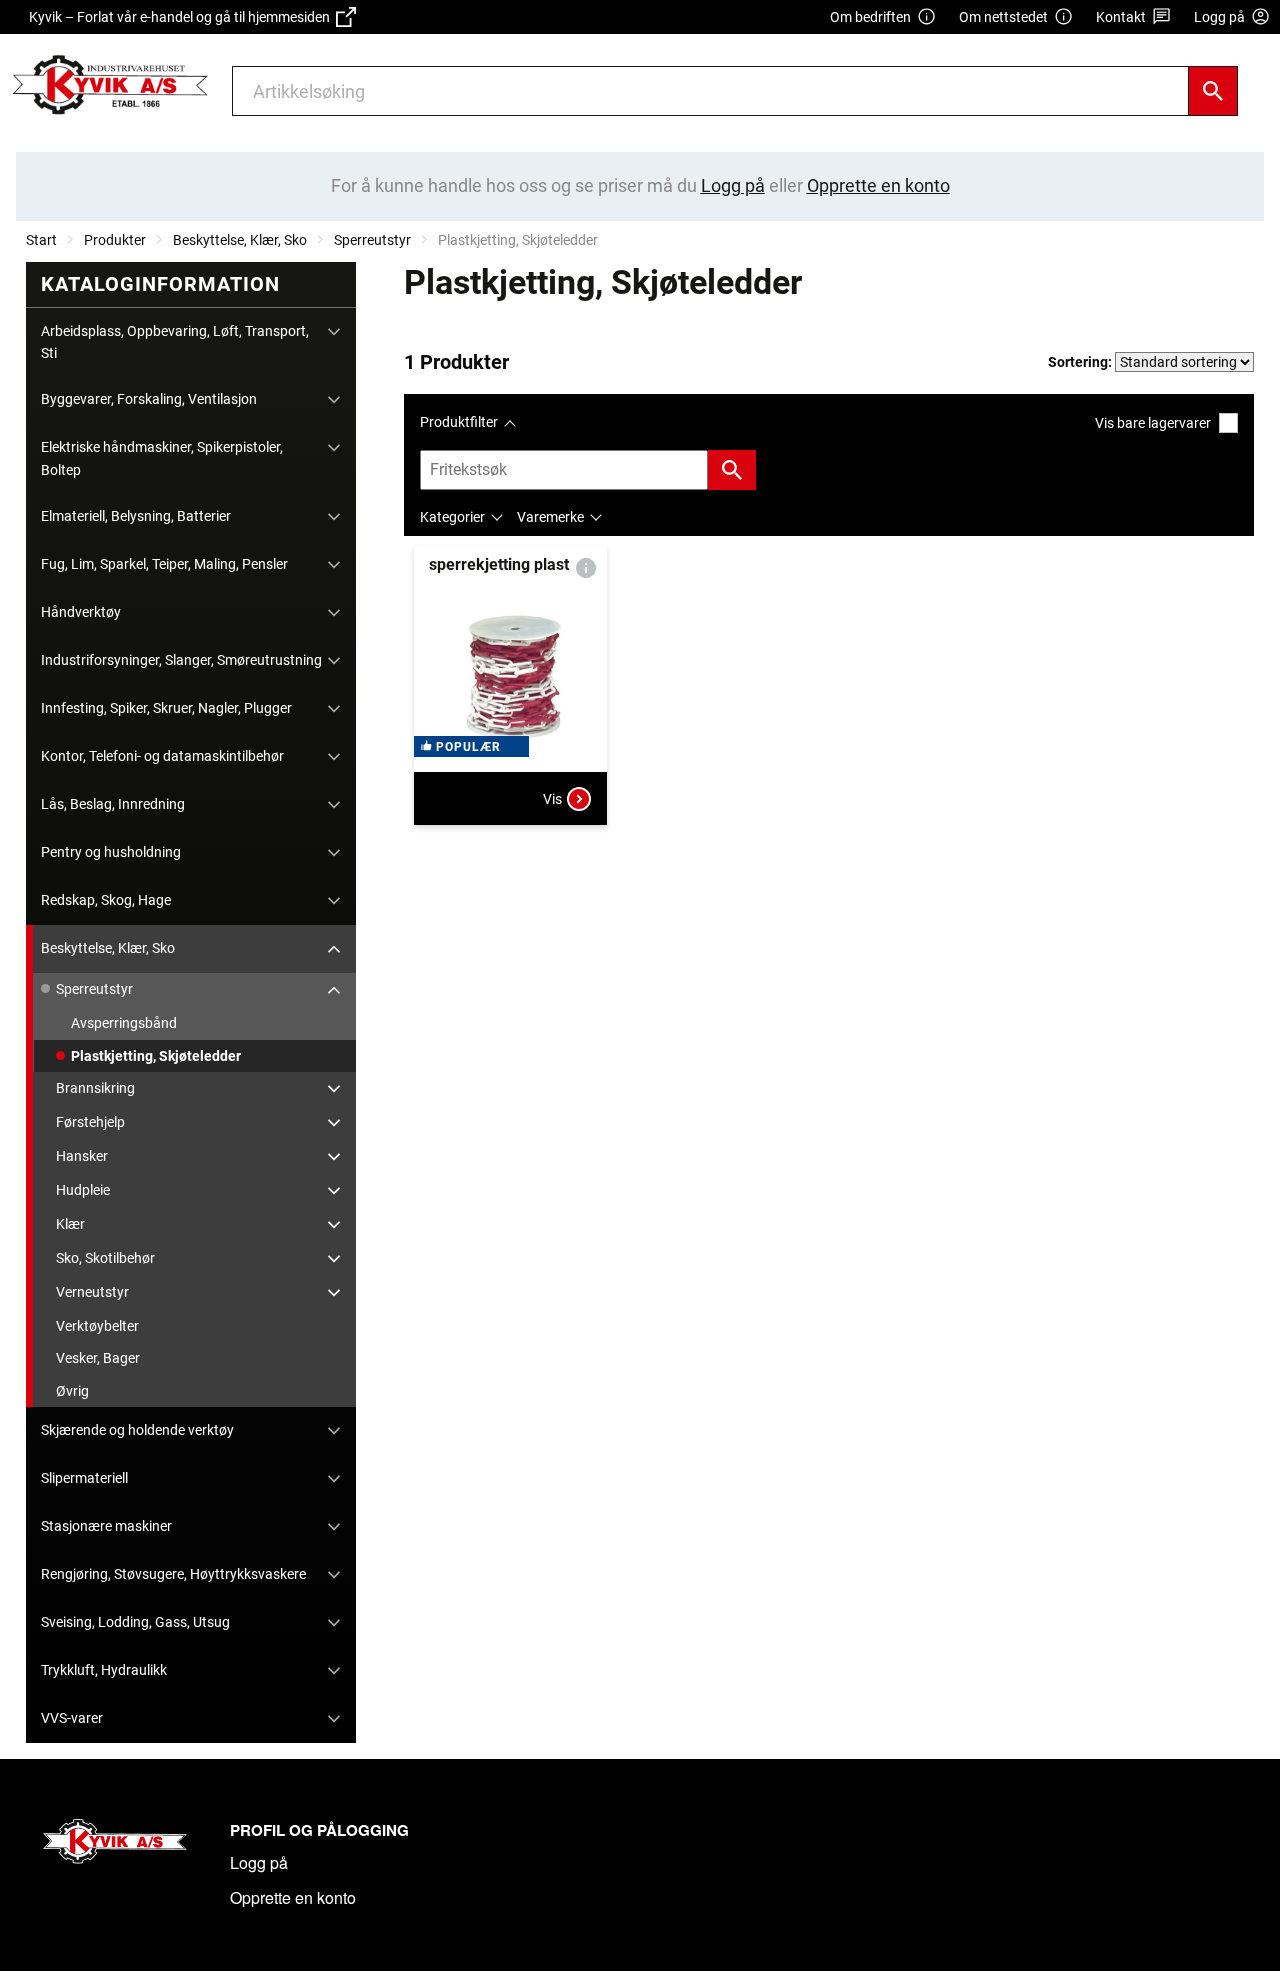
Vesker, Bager (98, 1358)
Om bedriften (870, 17)
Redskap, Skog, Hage (106, 900)
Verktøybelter (97, 1326)
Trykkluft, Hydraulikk (104, 1670)
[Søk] (1213, 91)
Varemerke (550, 517)
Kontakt (1121, 17)
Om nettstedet (1003, 17)
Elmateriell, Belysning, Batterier (136, 516)
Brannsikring (95, 1088)
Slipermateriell (84, 1478)
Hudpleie (83, 1190)
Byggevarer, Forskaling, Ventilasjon (149, 399)
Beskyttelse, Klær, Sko (240, 240)
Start (41, 240)
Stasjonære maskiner (106, 1526)
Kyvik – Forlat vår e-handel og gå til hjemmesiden (182, 17)
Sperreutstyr (372, 240)
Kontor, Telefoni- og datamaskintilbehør (162, 756)
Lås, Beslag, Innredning (113, 804)
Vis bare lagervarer (1153, 423)
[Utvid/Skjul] (334, 332)
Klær (70, 1224)
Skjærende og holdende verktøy (137, 1430)
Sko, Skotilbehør (105, 1258)
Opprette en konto (293, 1897)
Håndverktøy (81, 612)
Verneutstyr (92, 1292)
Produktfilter (459, 422)
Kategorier (452, 517)
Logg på (259, 1862)
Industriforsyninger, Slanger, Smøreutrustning (181, 660)
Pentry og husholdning (111, 852)
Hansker (82, 1156)
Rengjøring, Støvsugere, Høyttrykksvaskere (173, 1574)
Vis (552, 799)
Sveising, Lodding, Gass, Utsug (135, 1622)
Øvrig (72, 1391)
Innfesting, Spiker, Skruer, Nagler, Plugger (166, 708)
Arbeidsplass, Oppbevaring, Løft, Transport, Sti (175, 342)
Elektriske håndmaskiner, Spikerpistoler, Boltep (162, 458)
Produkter (115, 240)
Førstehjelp (90, 1122)
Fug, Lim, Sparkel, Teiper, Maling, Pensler (164, 564)
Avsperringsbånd (124, 1023)
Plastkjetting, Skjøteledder (156, 1056)
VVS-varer (72, 1718)
